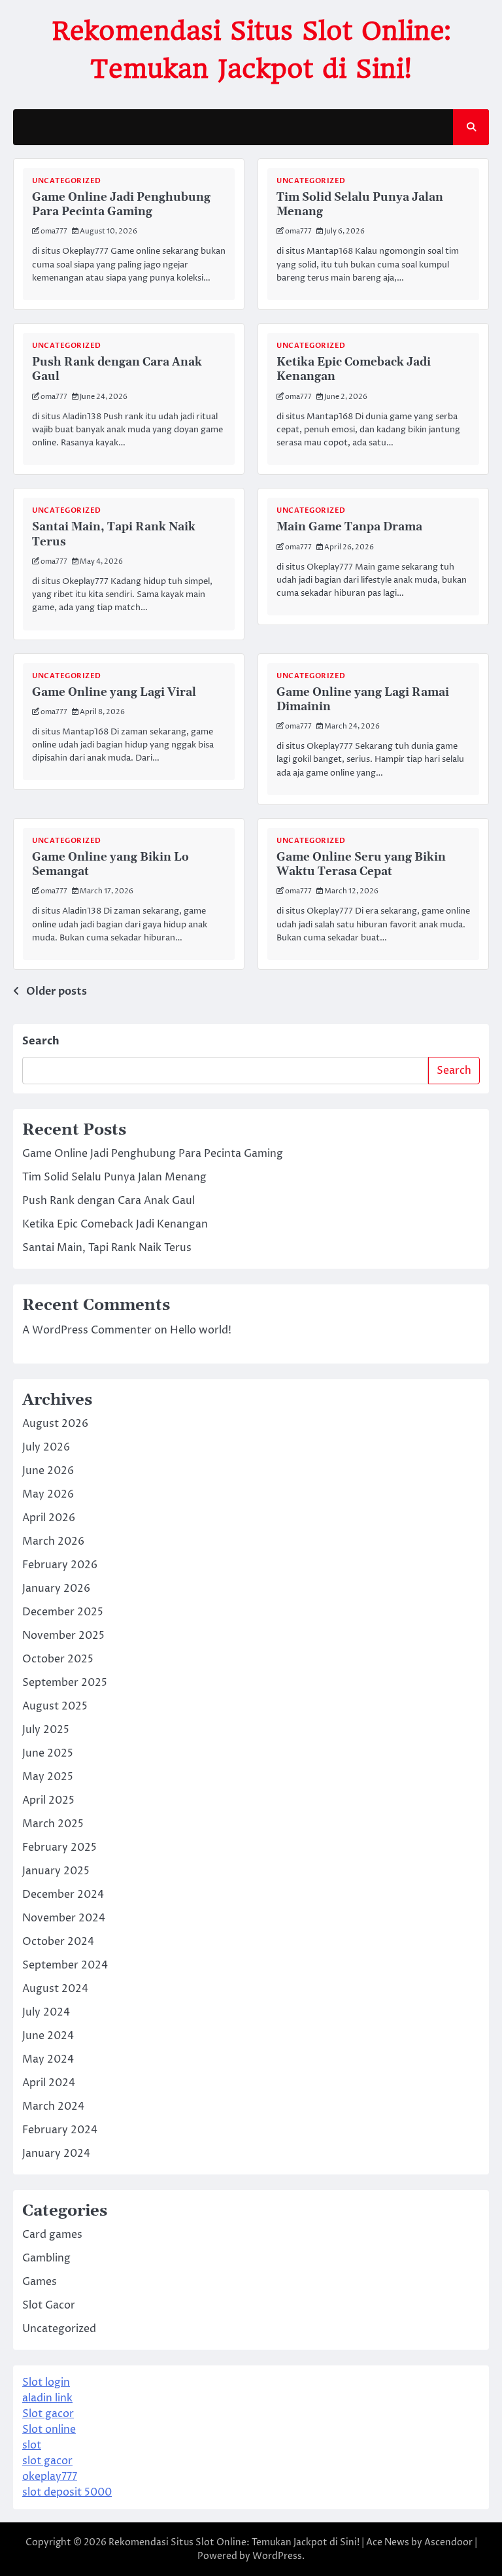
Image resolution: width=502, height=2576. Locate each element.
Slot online (49, 2430)
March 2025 (53, 1824)
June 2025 (48, 1753)
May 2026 (48, 1494)
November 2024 (64, 1918)
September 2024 (65, 1965)
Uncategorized (67, 181)
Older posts (57, 991)
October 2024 (58, 1942)
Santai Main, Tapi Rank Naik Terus (107, 1248)
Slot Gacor (49, 2305)
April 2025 (48, 1800)
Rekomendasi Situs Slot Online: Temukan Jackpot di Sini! (234, 2542)
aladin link (47, 2398)
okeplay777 (50, 2477)
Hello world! (201, 1330)
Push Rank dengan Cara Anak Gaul (109, 1201)
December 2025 (63, 1612)
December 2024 (63, 1895)
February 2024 (60, 2130)
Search (41, 1041)
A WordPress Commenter (87, 1330)
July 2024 (46, 2012)
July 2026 (46, 1447)
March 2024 (53, 2106)
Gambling (46, 2258)
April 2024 (49, 2083)
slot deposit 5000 (67, 2492)
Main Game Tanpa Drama (349, 527)
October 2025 (58, 1659)
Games (40, 2282)
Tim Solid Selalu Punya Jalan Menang (114, 1177)
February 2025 (59, 1847)
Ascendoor (448, 2542)
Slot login (46, 2382)
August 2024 (55, 1989)
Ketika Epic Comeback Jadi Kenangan (115, 1224)
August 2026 (55, 1424)
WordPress (277, 2556)
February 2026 (60, 1565)
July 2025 (46, 1730)
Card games (52, 2235)
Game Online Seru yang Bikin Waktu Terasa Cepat (361, 865)
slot (32, 2445)
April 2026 (49, 1518)
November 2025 (63, 1636)
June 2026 (48, 1471)
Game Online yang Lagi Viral (114, 693)
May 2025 (48, 1777)
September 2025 (65, 1683)
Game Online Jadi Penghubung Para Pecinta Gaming (121, 205)
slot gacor (47, 2461)
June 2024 (48, 2036)
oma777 (54, 231)
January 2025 (56, 1871)
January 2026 (56, 1589)
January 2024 (56, 2154)
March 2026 (53, 1541)
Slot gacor (48, 2414)
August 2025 (55, 1706)
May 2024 (48, 2059)
